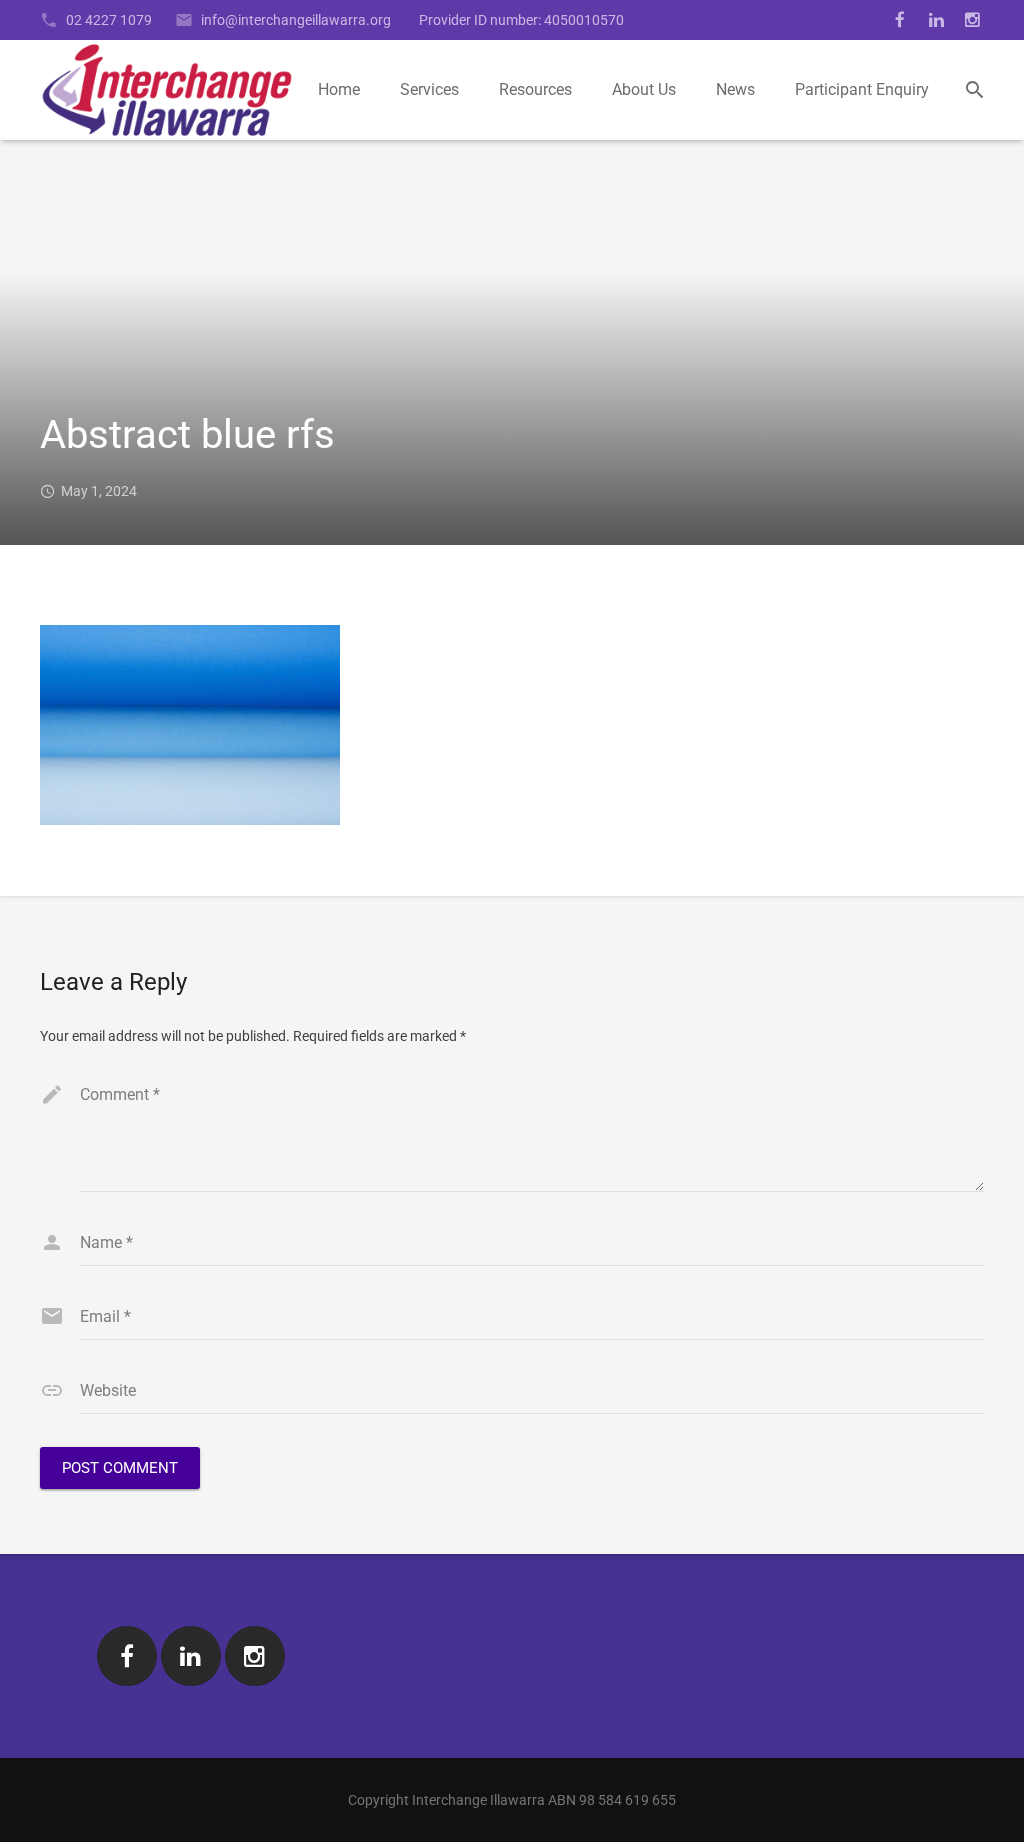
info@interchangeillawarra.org (296, 20)
